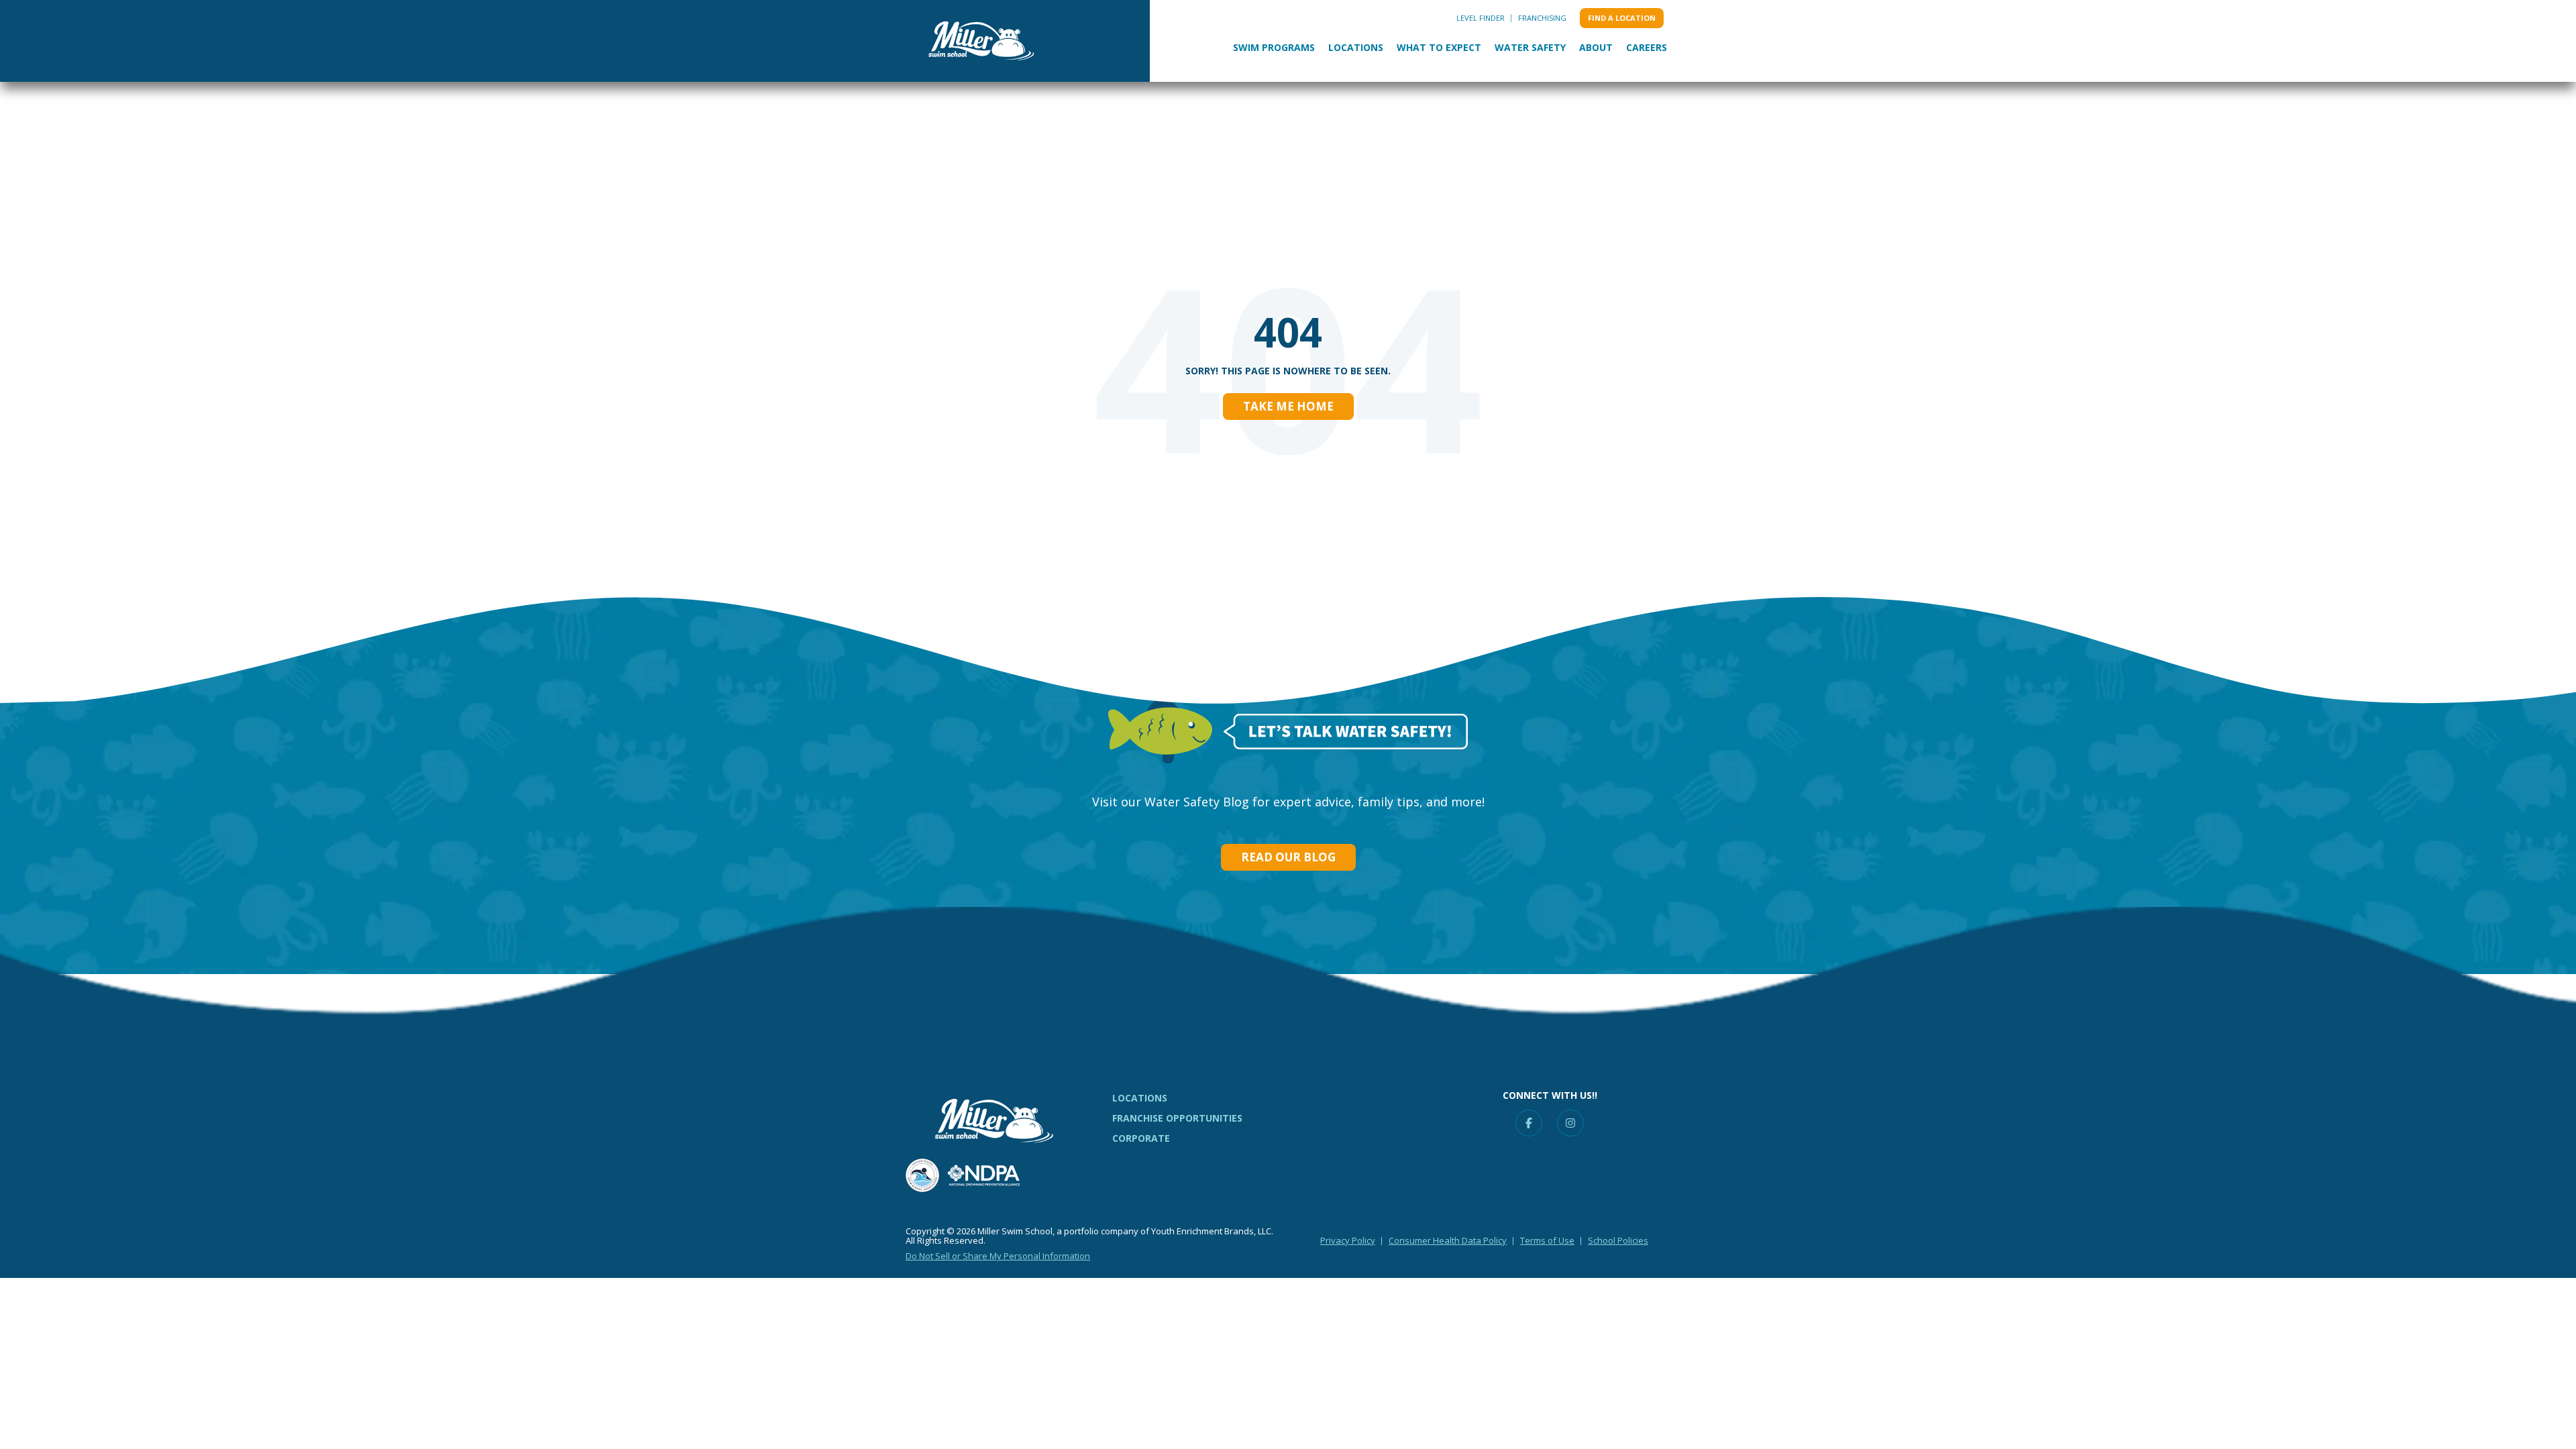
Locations (1356, 47)
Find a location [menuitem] (1622, 18)
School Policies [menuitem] (1618, 1240)
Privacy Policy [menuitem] (1348, 1240)
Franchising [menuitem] (1542, 18)
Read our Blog (1288, 857)
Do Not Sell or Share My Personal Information (998, 1256)
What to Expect (1439, 47)
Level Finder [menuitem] (1481, 18)
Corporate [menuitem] (1141, 1138)
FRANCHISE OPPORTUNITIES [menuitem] (1177, 1118)
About (1596, 47)
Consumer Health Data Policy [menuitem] (1448, 1240)
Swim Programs (1274, 47)
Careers (1647, 47)
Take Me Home (1288, 406)
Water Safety (1530, 47)
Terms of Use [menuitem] (1547, 1240)
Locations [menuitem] (1140, 1098)
